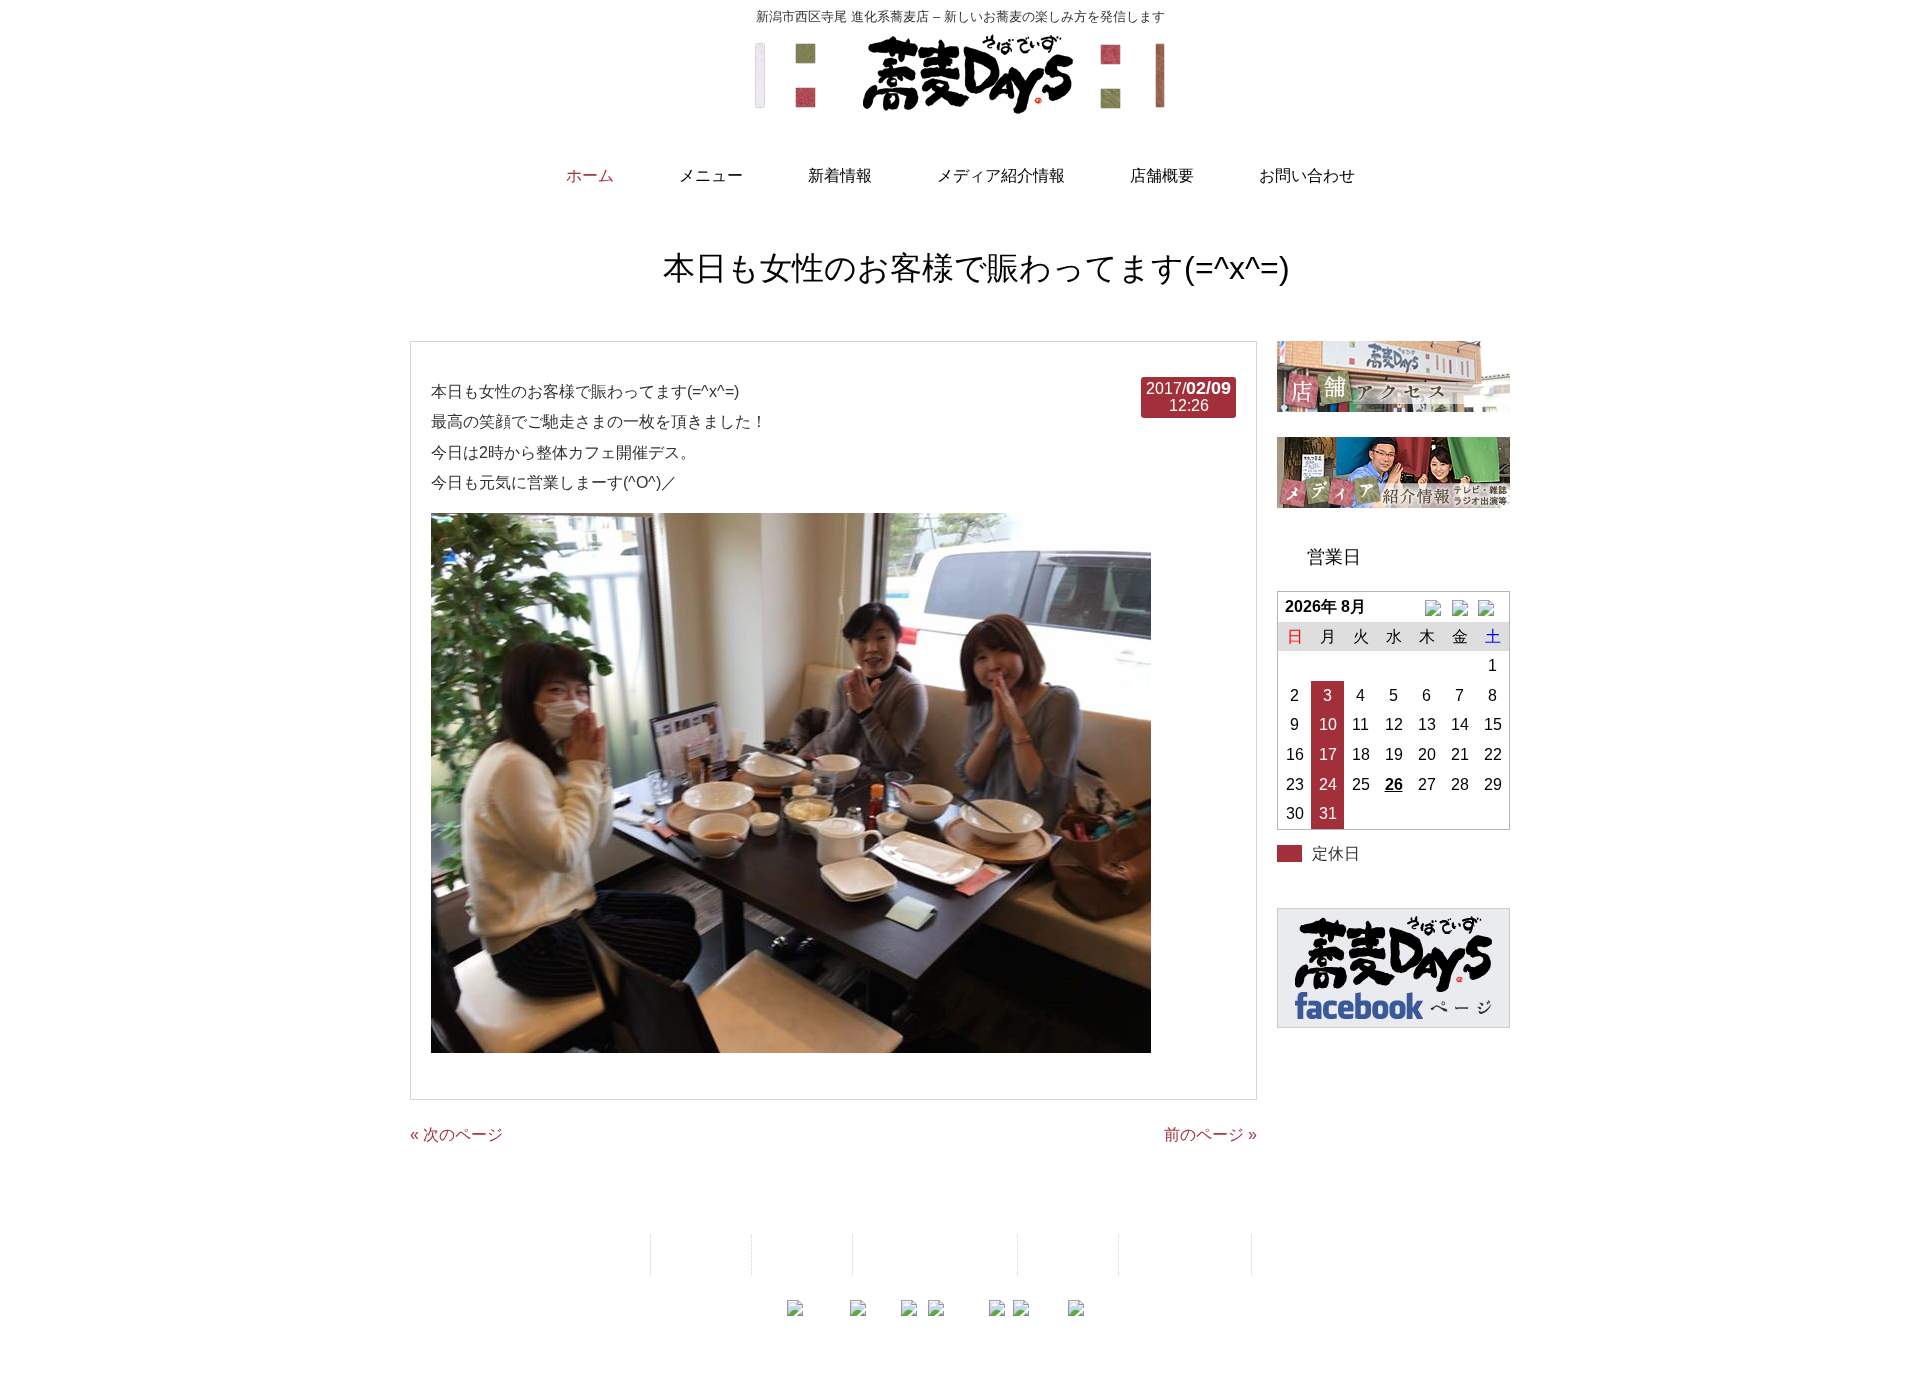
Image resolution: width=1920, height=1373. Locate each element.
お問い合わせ (1183, 1254)
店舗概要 (1066, 1254)
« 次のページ (456, 1134)
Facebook (1303, 1254)
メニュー (699, 1254)
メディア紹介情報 (933, 1254)
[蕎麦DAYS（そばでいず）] (960, 105)
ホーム (606, 1254)
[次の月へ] (1492, 607)
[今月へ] (1459, 607)
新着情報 (800, 1254)
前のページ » (1210, 1134)
